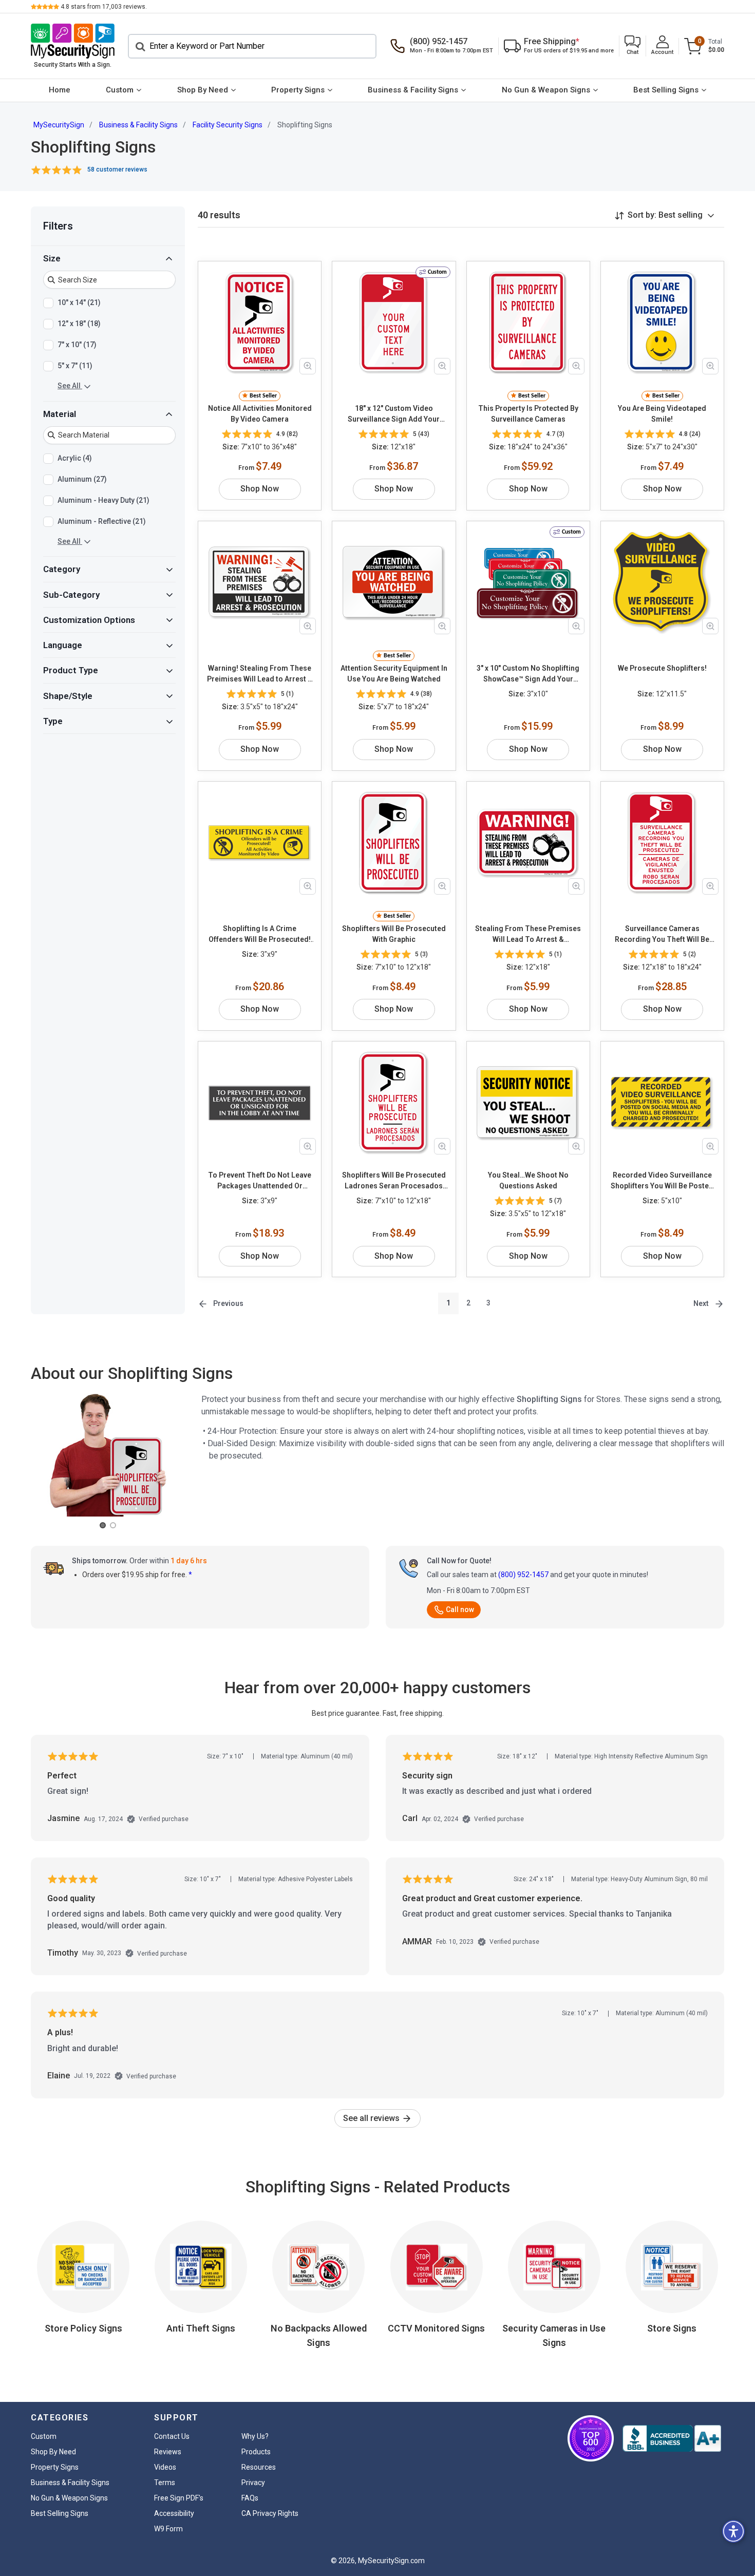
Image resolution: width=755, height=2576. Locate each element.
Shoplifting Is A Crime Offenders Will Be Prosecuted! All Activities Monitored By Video (260, 935)
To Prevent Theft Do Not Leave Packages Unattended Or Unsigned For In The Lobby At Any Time (260, 1181)
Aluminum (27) (82, 479)
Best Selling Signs (666, 90)
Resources (259, 2467)
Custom (120, 90)
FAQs (250, 2498)
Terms (165, 2483)
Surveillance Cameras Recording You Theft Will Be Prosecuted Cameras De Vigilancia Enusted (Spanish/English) (662, 935)
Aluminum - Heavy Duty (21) (103, 500)
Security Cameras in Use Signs (554, 2335)
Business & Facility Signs (413, 90)
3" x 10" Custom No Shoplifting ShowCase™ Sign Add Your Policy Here (528, 674)
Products (256, 2452)
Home (60, 90)
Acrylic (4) (75, 458)
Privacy (253, 2483)
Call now (460, 1609)
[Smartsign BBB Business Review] (672, 2438)
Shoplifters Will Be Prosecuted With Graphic (394, 934)
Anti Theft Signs (201, 2328)
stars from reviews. (104, 7)
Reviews (168, 2452)
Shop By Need (203, 90)
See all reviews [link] (372, 2118)
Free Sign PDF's (179, 2498)
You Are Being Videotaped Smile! (662, 414)
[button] (633, 46)
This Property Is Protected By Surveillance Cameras (528, 414)
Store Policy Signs (83, 2328)
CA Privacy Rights (270, 2513)
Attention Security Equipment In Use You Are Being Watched (394, 674)
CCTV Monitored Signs (436, 2328)
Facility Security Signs (228, 125)
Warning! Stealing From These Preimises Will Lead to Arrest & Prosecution (260, 674)
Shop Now (260, 489)
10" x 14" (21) (79, 302)
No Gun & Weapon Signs (546, 90)
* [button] (190, 1575)
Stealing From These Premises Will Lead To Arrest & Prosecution (528, 935)
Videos (165, 2467)
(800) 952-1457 (523, 1575)
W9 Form (168, 2529)
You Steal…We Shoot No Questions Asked (528, 1180)
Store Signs (672, 2328)
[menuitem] (59, 90)
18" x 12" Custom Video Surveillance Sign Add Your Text (394, 414)
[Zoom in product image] (308, 366)
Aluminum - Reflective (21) (102, 521)
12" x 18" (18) (79, 324)
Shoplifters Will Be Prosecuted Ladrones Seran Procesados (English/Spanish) (394, 1181)
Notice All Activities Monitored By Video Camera (260, 414)
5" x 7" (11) (75, 366)
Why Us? (255, 2436)
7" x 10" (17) (77, 345)
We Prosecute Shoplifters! (662, 668)
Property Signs (298, 90)
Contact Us (172, 2436)
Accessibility (174, 2513)
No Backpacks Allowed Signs (319, 2335)
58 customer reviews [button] (117, 169)
